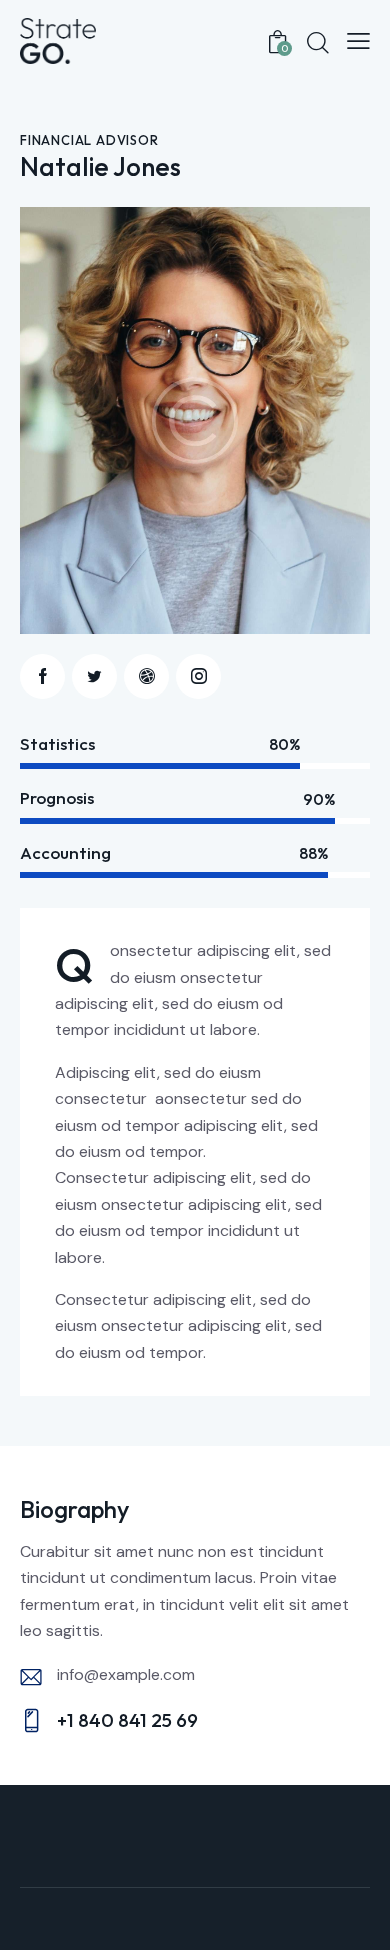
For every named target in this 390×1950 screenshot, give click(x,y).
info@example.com (126, 1674)
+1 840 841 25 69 (127, 1720)
